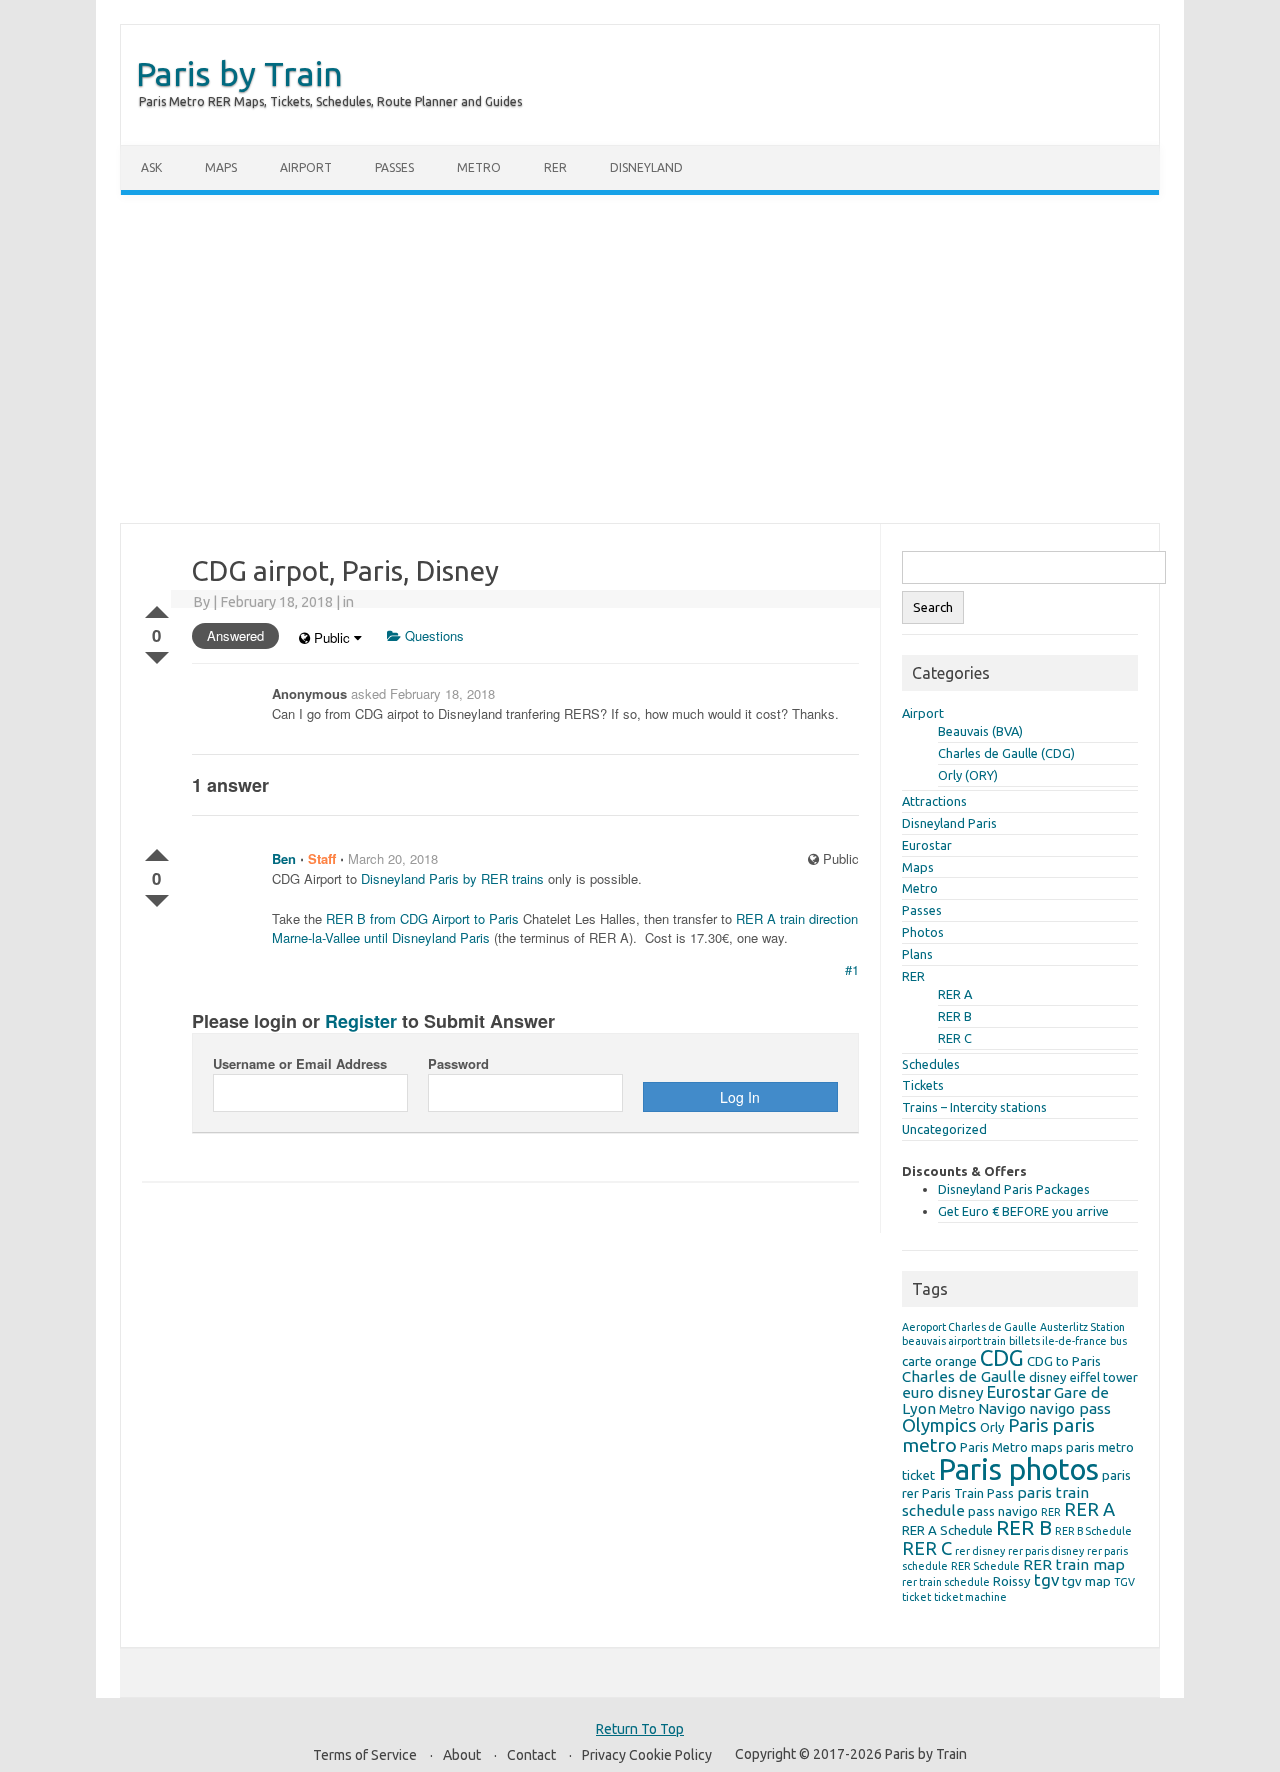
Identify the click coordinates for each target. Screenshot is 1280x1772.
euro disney (943, 1392)
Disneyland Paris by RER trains (452, 878)
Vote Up (157, 608)
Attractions (934, 801)
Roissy (1012, 1581)
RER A (955, 994)
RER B (955, 1016)
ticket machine (970, 1597)
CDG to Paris (1064, 1361)
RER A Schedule (947, 1530)
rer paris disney (1046, 1551)
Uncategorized (944, 1129)
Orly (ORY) (968, 775)
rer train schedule (946, 1582)
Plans (917, 954)
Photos (923, 932)
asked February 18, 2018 (423, 693)
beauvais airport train (954, 1341)
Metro (479, 167)
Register (361, 1021)
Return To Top (640, 1729)
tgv (1046, 1579)
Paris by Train (239, 73)
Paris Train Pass (968, 1493)
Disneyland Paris (949, 823)
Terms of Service (365, 1755)
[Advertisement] (640, 359)
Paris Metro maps (1011, 1447)
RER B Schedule (1093, 1531)
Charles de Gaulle (964, 1376)
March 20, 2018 (393, 858)
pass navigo (1003, 1511)
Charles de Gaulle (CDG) (1006, 753)
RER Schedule (985, 1566)
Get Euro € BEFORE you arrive (1023, 1211)
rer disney (980, 1551)
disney (1048, 1377)
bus (1118, 1341)
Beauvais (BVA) (980, 731)
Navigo (1002, 1408)
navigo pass (1070, 1408)
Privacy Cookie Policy (647, 1755)
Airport (306, 167)
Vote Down (157, 654)
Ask (151, 167)
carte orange (939, 1361)
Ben (284, 858)
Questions (432, 635)
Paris (1028, 1425)
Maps (221, 167)
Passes (394, 167)
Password (458, 1063)
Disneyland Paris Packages (1014, 1189)
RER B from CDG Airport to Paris (422, 918)
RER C (955, 1038)
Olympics (939, 1425)
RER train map (1074, 1564)
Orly (992, 1427)
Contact (531, 1755)
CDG (1002, 1357)
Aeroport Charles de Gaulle (969, 1327)
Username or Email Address (300, 1063)
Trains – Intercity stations (974, 1107)
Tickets (923, 1085)
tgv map (1086, 1581)
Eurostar (927, 845)
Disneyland (646, 167)
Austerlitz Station (1082, 1327)
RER (555, 167)
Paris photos (1018, 1469)
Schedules (931, 1064)
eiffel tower (1104, 1377)
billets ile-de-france (1058, 1341)
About (462, 1755)
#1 (852, 969)
